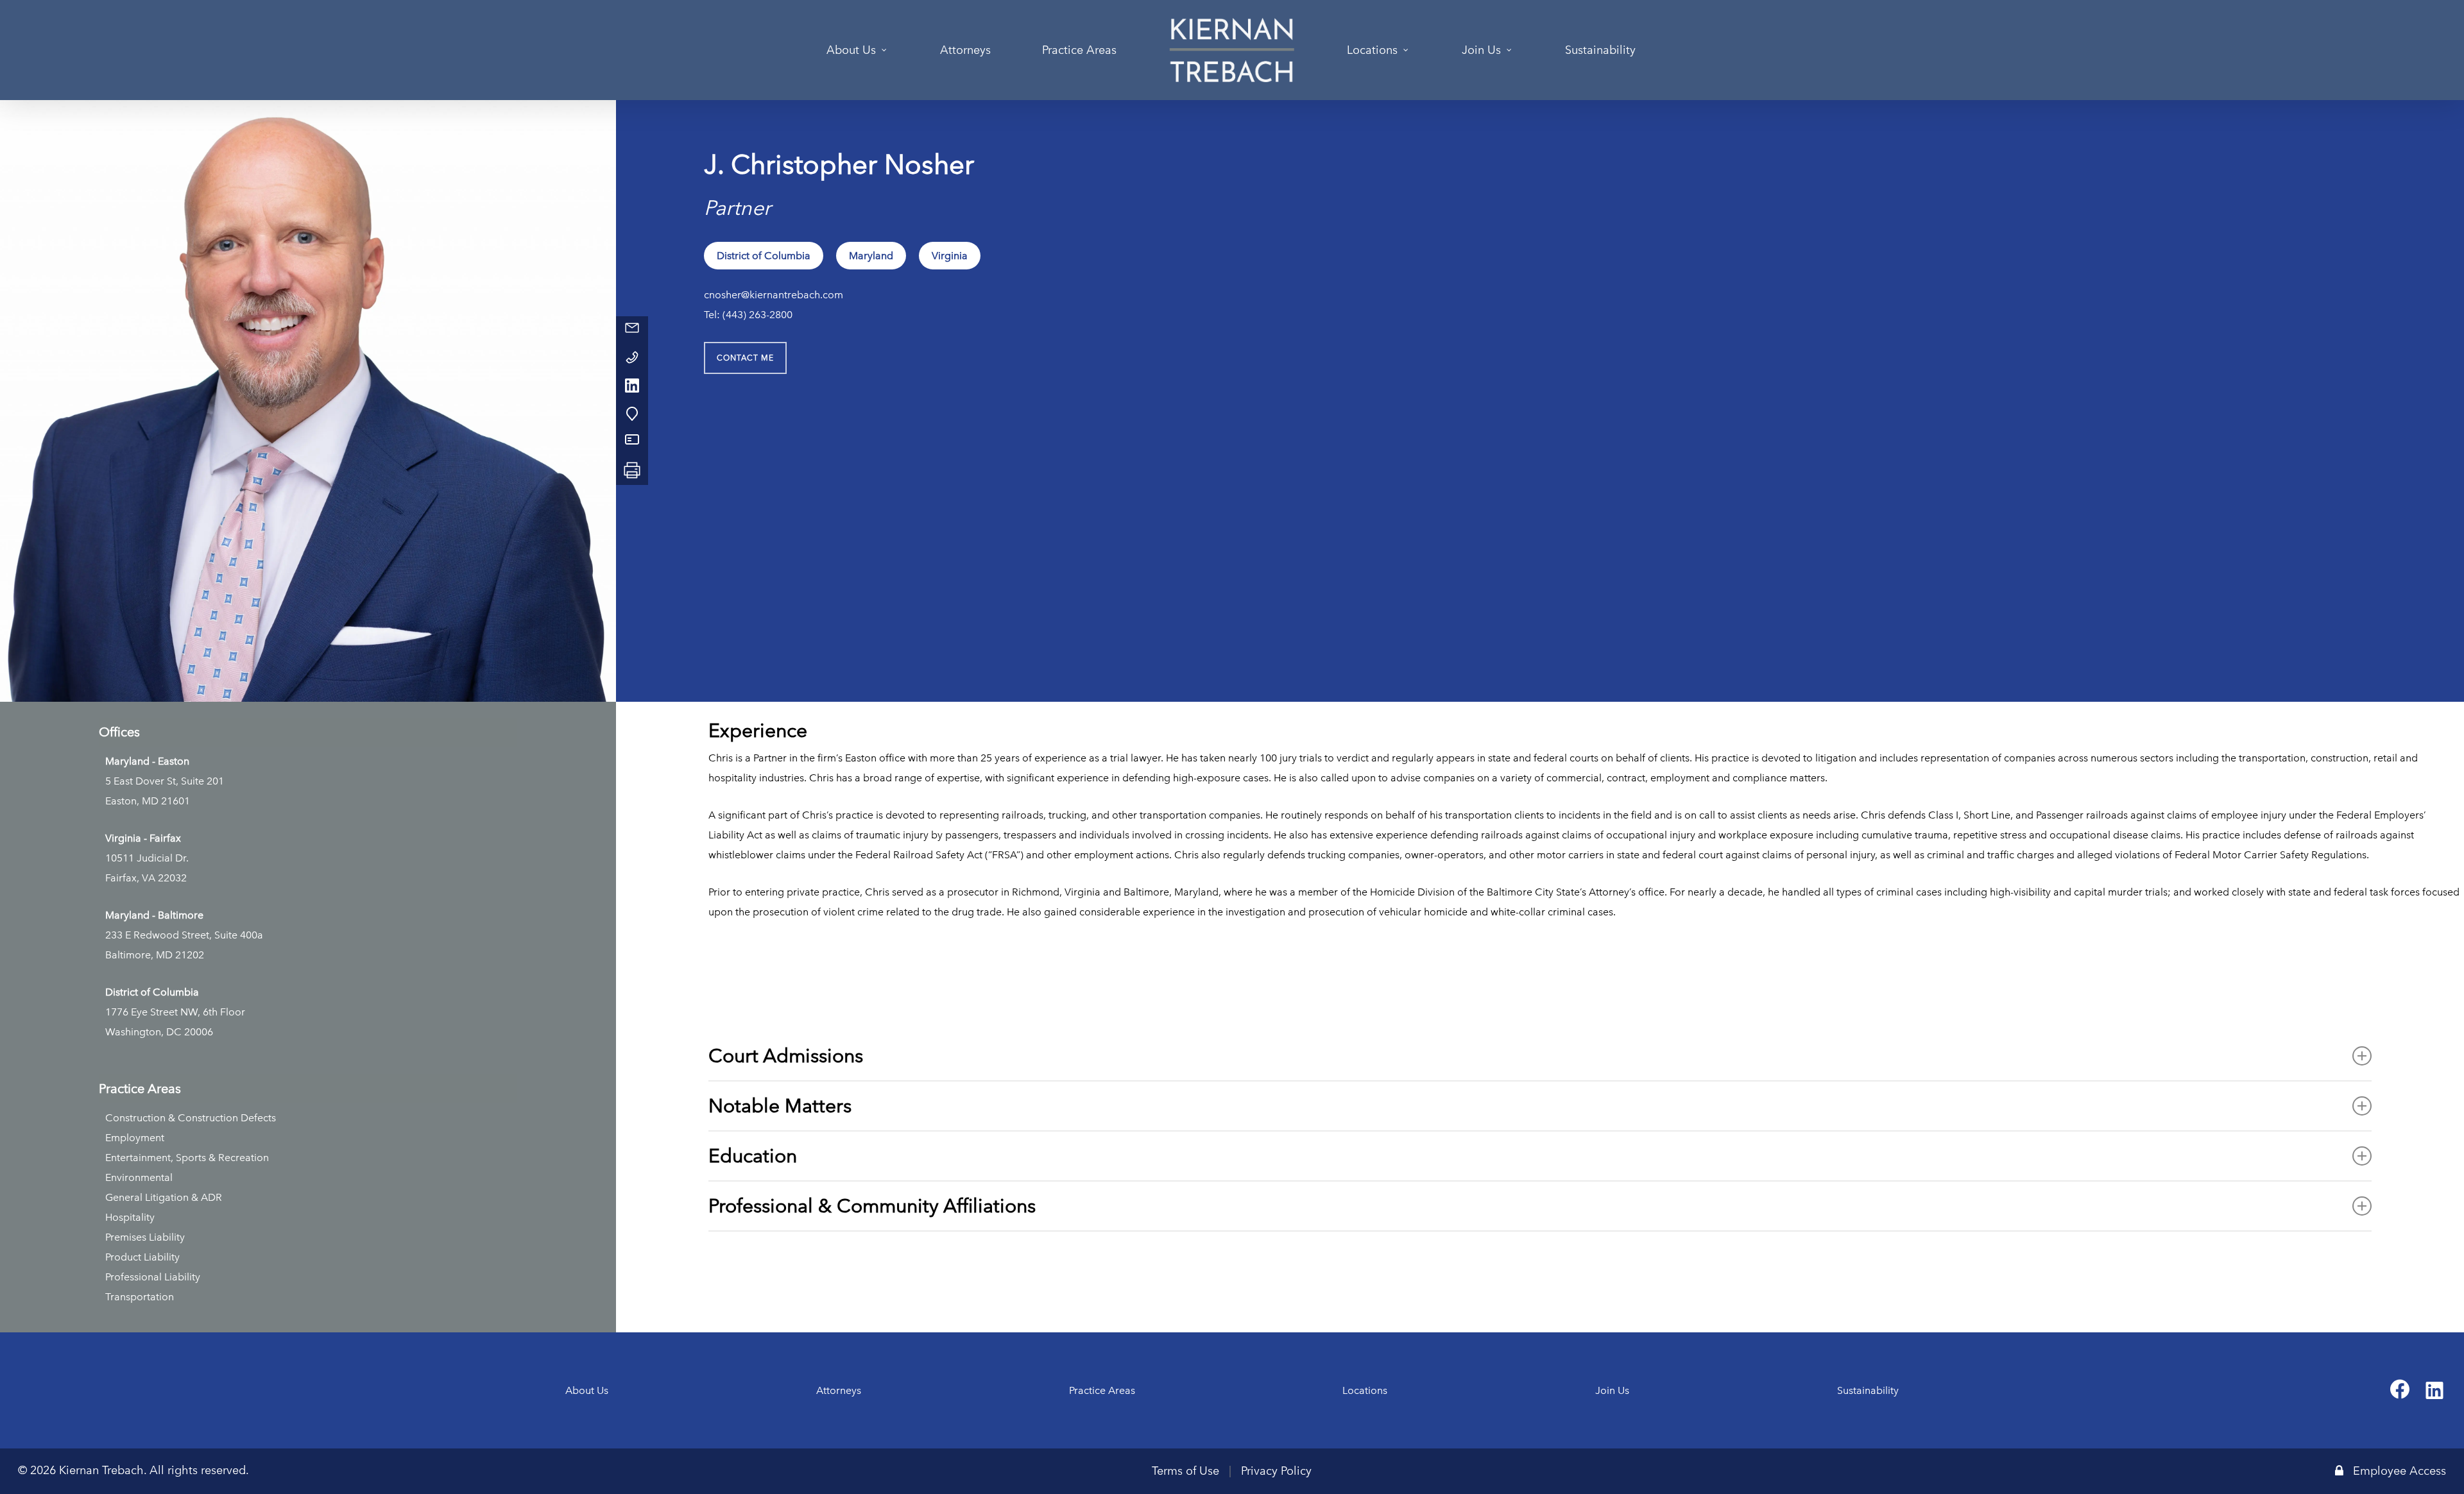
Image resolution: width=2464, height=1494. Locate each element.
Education (753, 1156)
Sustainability (1868, 1390)
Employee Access (2400, 1471)
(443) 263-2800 (757, 315)
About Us (587, 1390)
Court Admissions (786, 1056)
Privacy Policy (1276, 1471)
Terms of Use (1185, 1471)
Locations (1365, 1390)
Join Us (1612, 1390)
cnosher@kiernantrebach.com (774, 295)
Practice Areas (1102, 1390)
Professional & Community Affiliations (872, 1206)
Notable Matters (780, 1106)
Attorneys (839, 1390)
